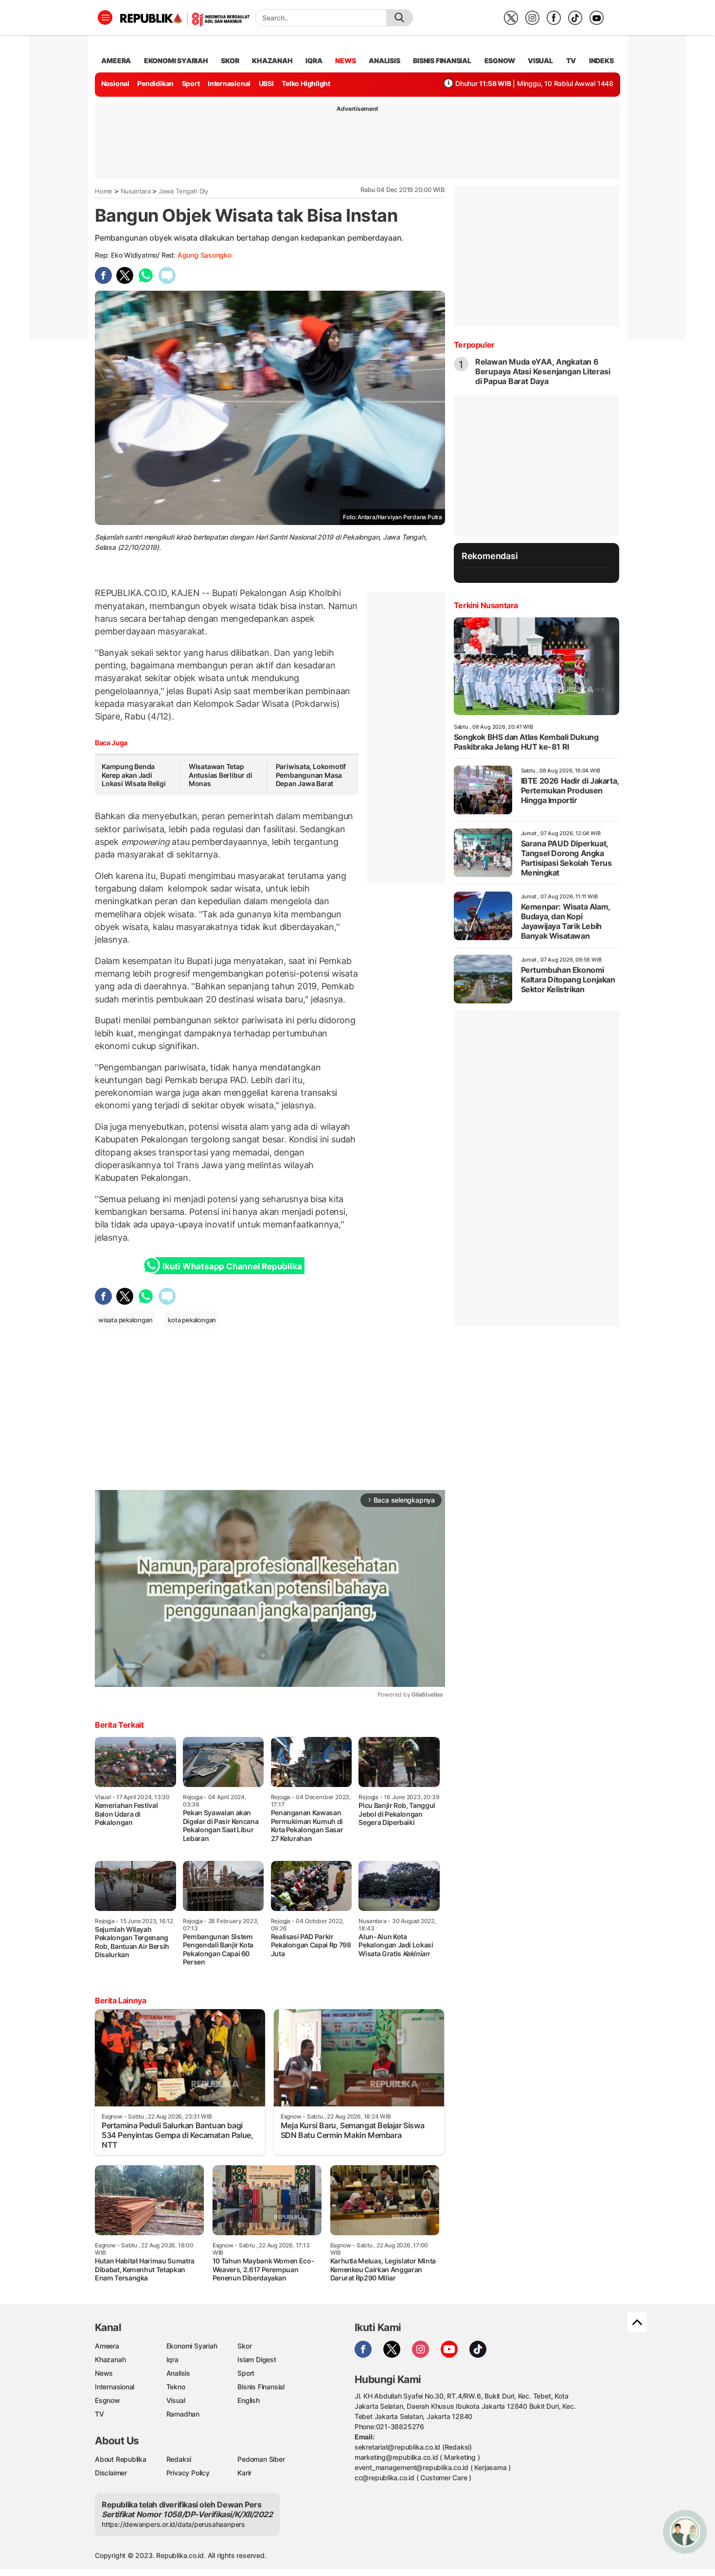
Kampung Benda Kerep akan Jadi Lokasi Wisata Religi (134, 775)
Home (104, 191)
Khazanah (110, 2359)
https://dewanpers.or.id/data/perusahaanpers (173, 2524)
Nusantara (136, 191)
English (249, 2400)
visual (540, 61)
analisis (384, 61)
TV (571, 61)
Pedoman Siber (261, 2459)
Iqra (172, 2359)
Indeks (601, 61)
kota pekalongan (192, 1320)
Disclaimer (111, 2473)
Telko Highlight (306, 83)
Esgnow (107, 2400)
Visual (176, 2400)
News (104, 2373)
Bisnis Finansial (442, 61)
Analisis (178, 2373)
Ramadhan (183, 2414)
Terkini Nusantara (486, 605)
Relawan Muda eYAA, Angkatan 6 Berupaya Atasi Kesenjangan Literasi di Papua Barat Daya (543, 371)
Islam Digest (257, 2359)
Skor (244, 2346)
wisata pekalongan (125, 1320)
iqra (314, 61)
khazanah (272, 61)
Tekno (176, 2387)
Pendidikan (155, 83)
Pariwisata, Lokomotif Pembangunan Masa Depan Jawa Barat (311, 775)
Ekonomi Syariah (176, 61)
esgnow (500, 61)
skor (230, 61)
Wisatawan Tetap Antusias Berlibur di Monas (221, 775)
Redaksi (179, 2459)
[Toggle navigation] (105, 18)
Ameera (107, 2346)
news (345, 61)
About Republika (121, 2459)
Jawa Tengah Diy (183, 191)
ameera (116, 61)
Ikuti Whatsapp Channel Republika (232, 1266)
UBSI (266, 83)
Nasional (115, 83)
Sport (191, 83)
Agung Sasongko (205, 255)
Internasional (229, 83)
